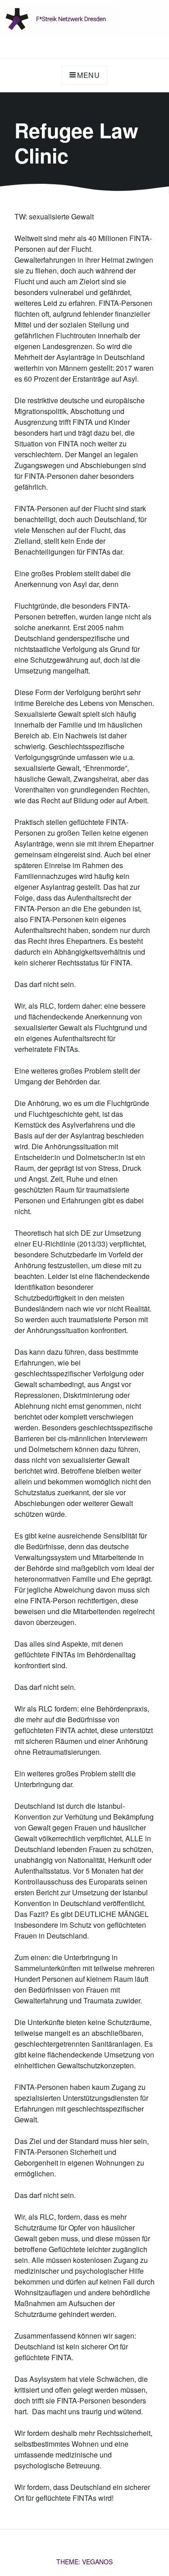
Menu (89, 75)
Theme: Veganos (84, 2562)
